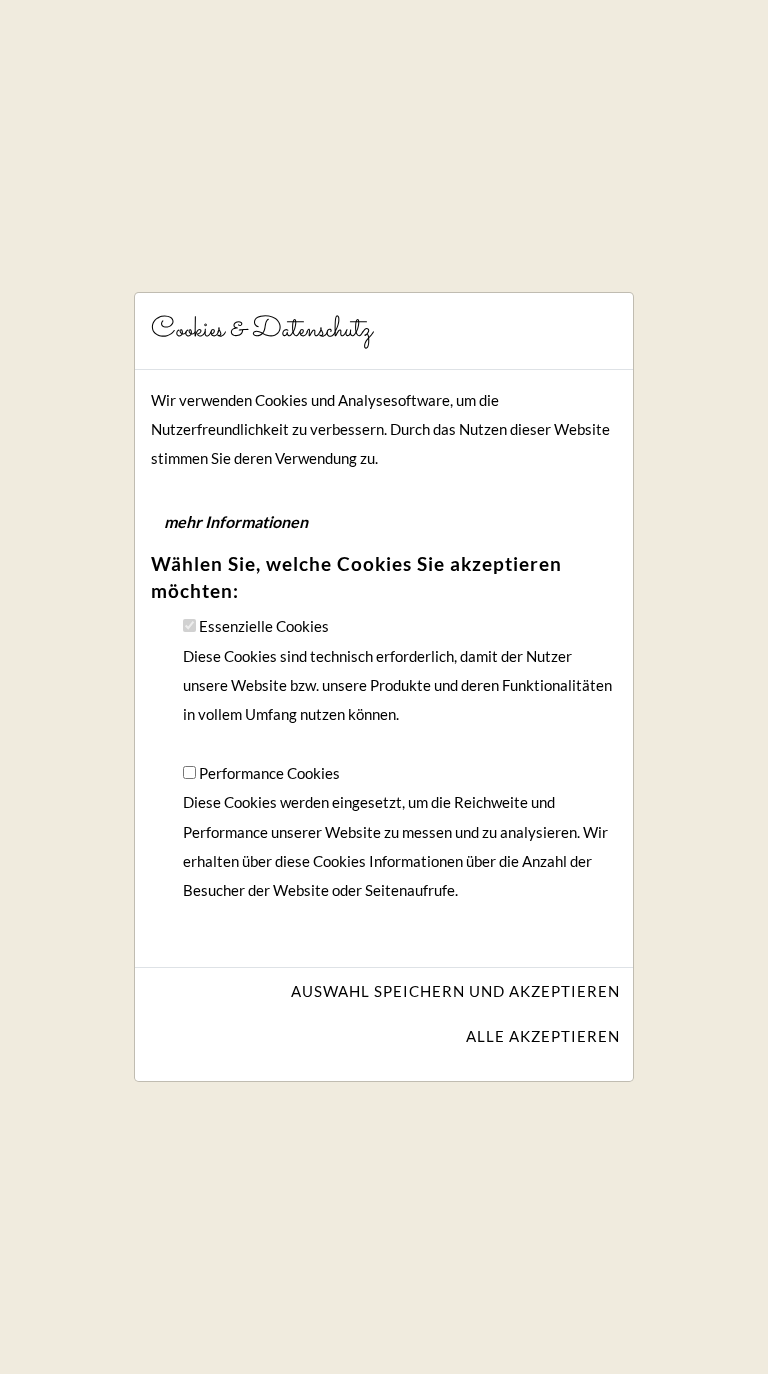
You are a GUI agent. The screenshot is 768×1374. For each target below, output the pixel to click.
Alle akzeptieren (543, 1036)
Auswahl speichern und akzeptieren (455, 991)
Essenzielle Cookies (264, 626)
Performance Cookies (269, 773)
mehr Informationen (236, 521)
